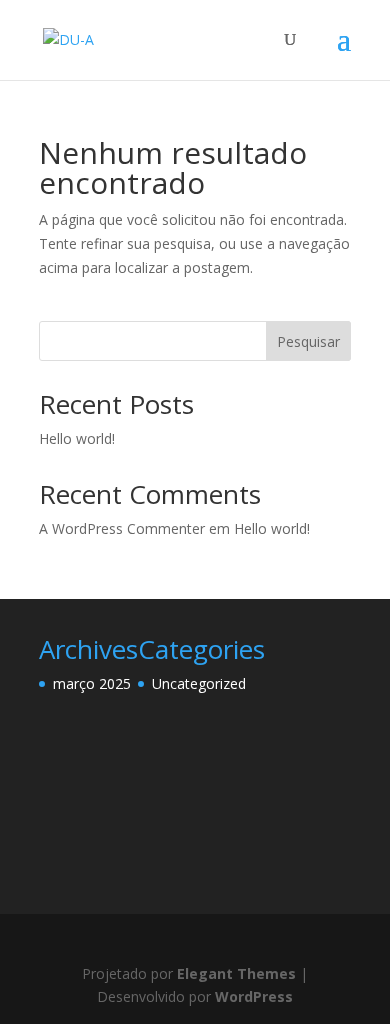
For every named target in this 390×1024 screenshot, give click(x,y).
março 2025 (92, 683)
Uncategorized (199, 683)
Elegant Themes (236, 973)
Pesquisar (308, 341)
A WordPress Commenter (122, 528)
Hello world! (77, 438)
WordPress (254, 996)
